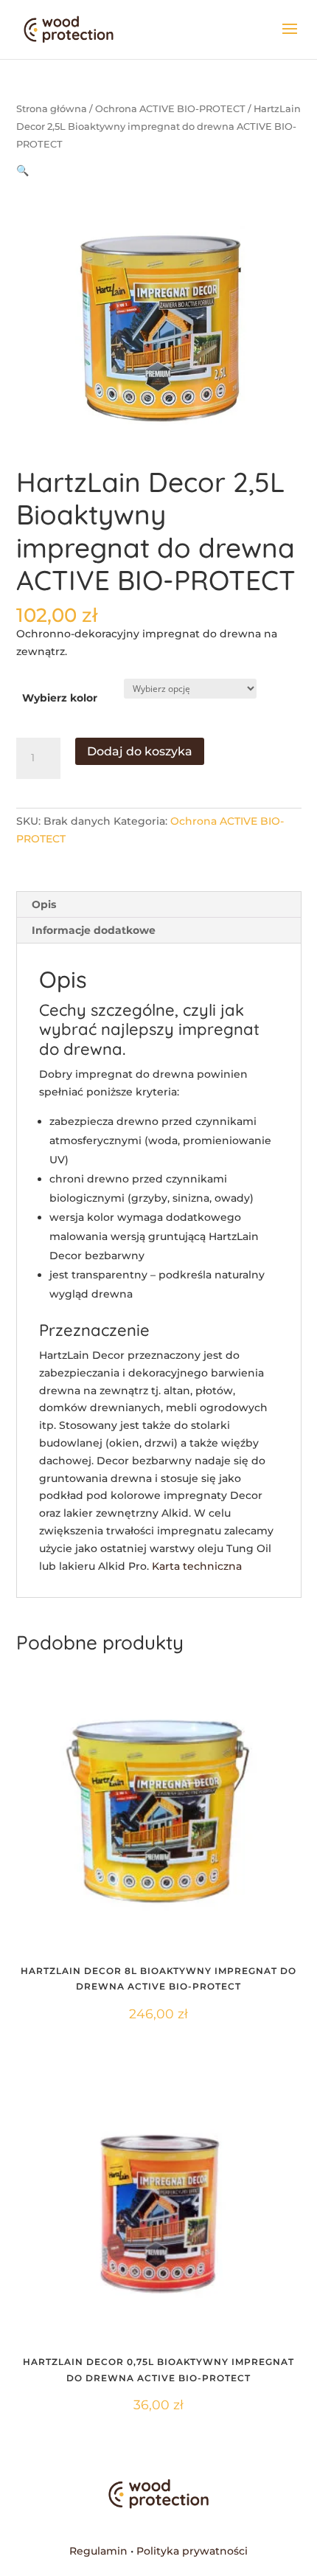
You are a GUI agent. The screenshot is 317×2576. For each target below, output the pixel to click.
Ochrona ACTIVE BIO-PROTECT (170, 109)
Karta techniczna (197, 1566)
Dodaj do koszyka (140, 751)
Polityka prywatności (192, 2551)
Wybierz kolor (60, 698)
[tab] (159, 905)
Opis (44, 904)
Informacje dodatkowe (94, 930)
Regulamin (98, 2551)
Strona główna (52, 109)
